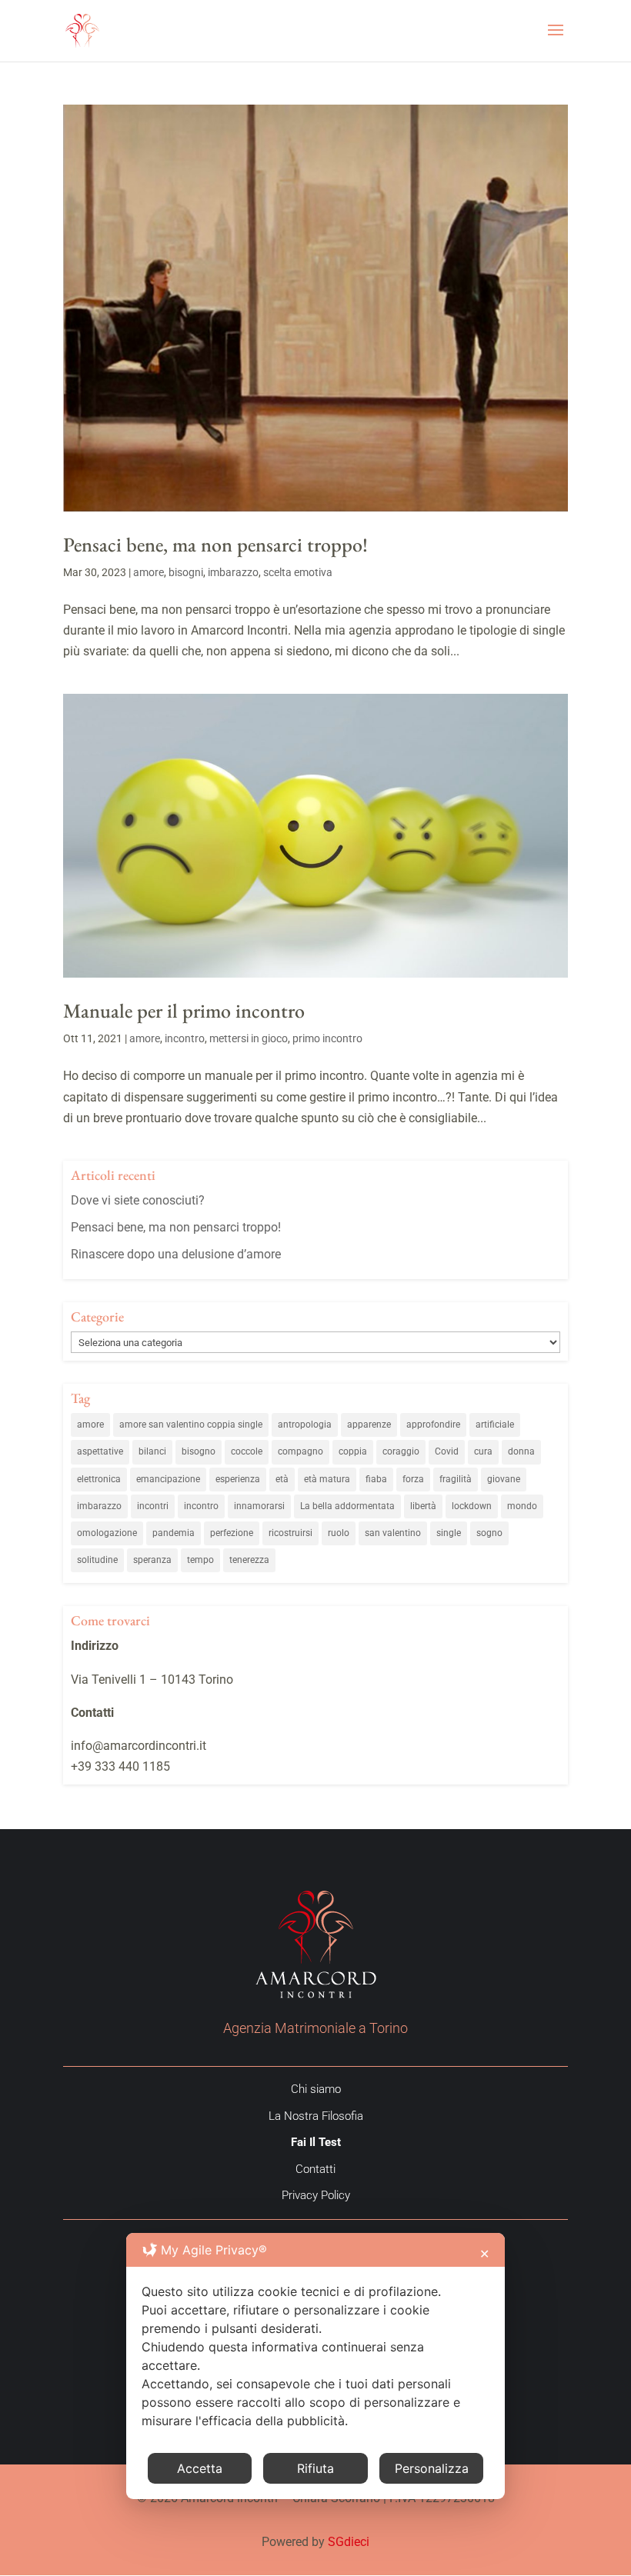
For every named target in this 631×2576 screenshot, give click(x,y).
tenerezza (249, 1560)
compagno (300, 1451)
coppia (353, 1451)
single (449, 1533)
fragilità (456, 1479)
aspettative (100, 1451)
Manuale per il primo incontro (184, 1011)
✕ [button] (484, 2254)
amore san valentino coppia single (191, 1425)
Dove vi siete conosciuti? (138, 1200)
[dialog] (315, 2366)
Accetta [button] (200, 2468)
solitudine (97, 1560)
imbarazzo (233, 572)
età (282, 1479)
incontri (153, 1506)
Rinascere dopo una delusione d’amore (176, 1254)
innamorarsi (259, 1506)
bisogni (186, 572)
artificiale (495, 1425)
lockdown (472, 1506)
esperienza (238, 1479)
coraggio (401, 1451)
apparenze (369, 1425)
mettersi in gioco (249, 1038)
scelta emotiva (298, 572)
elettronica (99, 1479)
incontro (185, 1038)
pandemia (174, 1533)
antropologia (305, 1425)
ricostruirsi (290, 1533)
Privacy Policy (316, 2195)
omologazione (107, 1533)
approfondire (433, 1425)
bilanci (152, 1451)
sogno (489, 1533)
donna (521, 1451)
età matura (327, 1479)
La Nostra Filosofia (316, 2116)
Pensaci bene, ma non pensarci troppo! (215, 545)
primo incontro (327, 1038)
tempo (200, 1560)
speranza (152, 1560)
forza (413, 1479)
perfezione (232, 1533)
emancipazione (168, 1479)
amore (149, 572)
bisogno (199, 1451)
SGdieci (349, 2542)
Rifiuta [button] (315, 2468)
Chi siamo (316, 2089)
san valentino (393, 1533)
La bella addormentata (347, 1506)
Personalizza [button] (432, 2468)
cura (483, 1451)
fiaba (376, 1479)
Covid (447, 1451)
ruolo (339, 1533)
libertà (423, 1506)
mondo (522, 1506)
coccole (247, 1451)
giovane (504, 1479)
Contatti (315, 2169)
